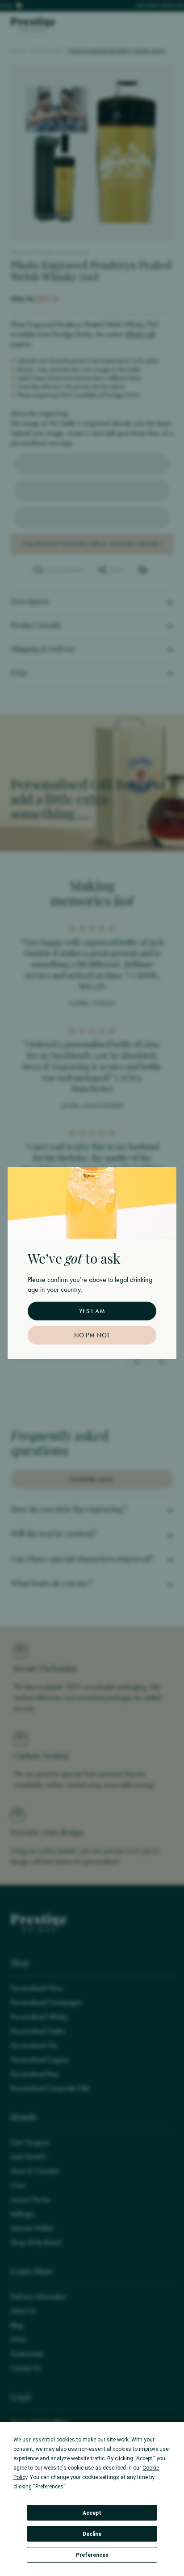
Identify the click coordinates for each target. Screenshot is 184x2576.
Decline (92, 2534)
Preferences (92, 2555)
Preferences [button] (49, 2487)
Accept (92, 2513)
